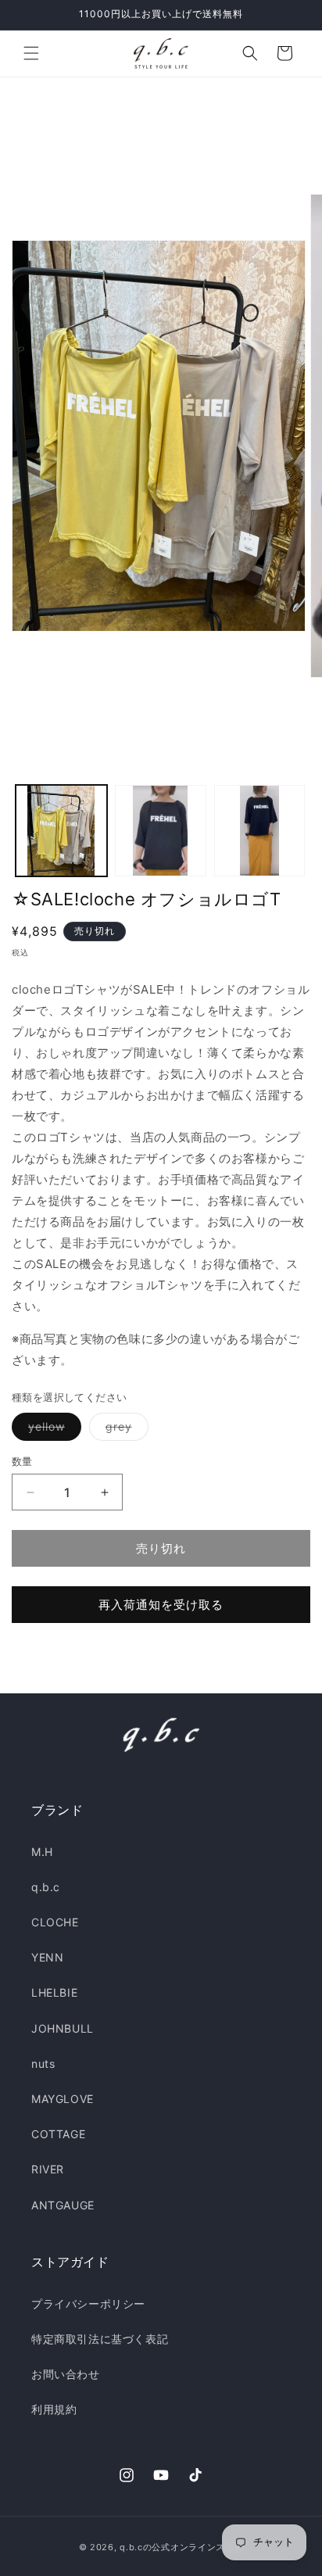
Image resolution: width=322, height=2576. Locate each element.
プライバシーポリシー (88, 2304)
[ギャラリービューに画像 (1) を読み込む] (61, 831)
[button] (31, 53)
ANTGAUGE (63, 2205)
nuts (43, 2064)
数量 (22, 1461)
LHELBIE (54, 1992)
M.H (42, 1852)
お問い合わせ (66, 2374)
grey (124, 1430)
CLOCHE (55, 1922)
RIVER (48, 2169)
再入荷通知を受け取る (161, 1605)
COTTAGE (58, 2134)
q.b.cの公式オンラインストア (181, 2547)
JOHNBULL (63, 2028)
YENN (47, 1957)
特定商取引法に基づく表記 (100, 2339)
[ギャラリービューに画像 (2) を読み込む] (161, 831)
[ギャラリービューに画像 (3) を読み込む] (260, 831)
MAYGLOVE (63, 2099)
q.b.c (46, 1887)
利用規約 (54, 2409)
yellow (52, 1430)
